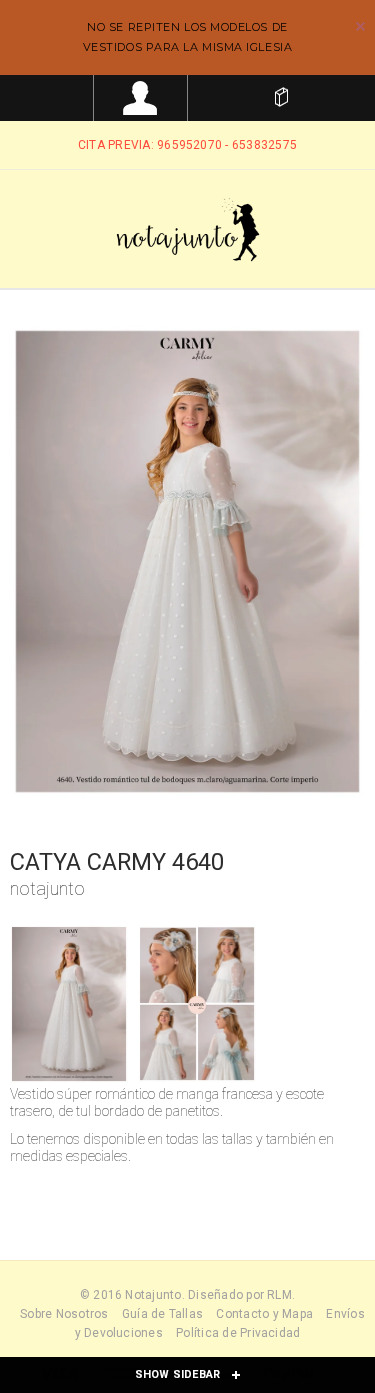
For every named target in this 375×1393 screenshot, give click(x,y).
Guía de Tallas (162, 1314)
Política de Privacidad (238, 1333)
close (360, 26)
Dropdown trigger (141, 98)
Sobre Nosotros (64, 1314)
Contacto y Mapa (264, 1314)
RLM (279, 1295)
